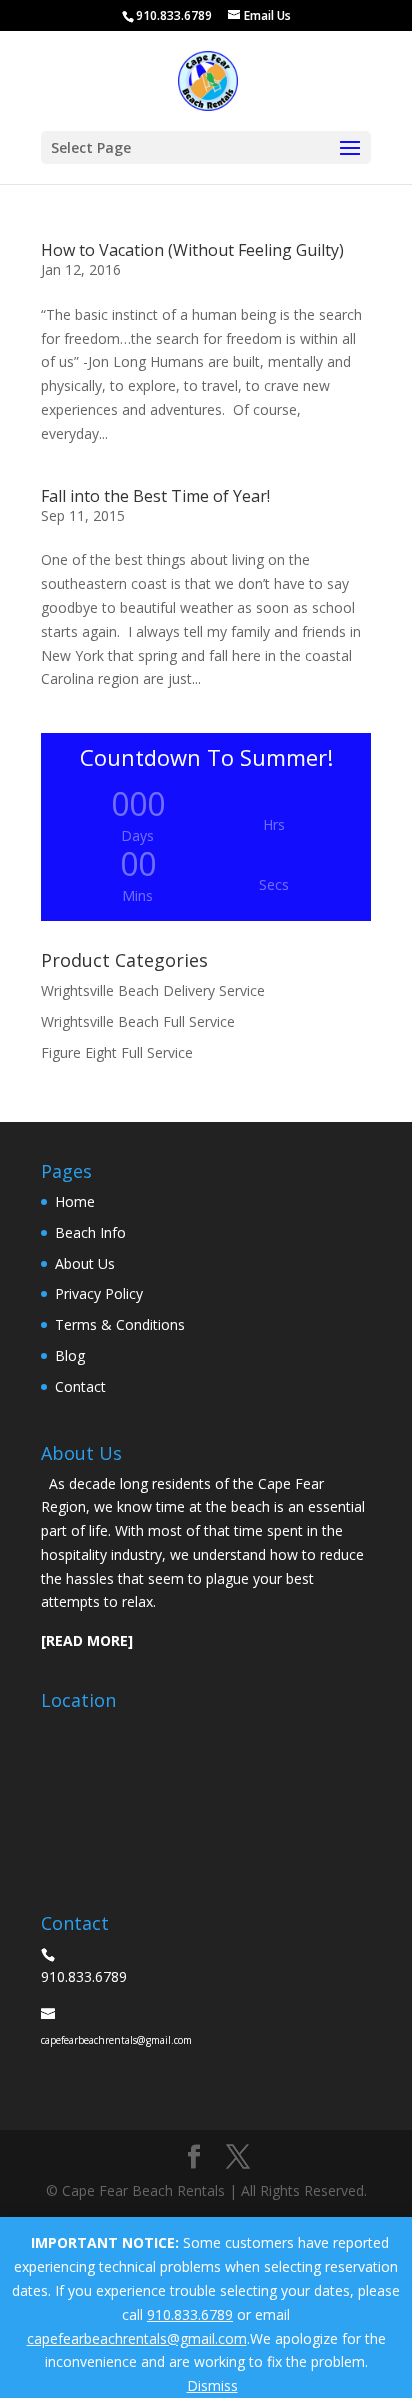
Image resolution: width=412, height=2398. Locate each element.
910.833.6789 (190, 2314)
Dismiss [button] (212, 2385)
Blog (70, 1355)
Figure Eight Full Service (117, 1052)
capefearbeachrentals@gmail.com (137, 2338)
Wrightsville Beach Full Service (138, 1021)
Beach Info (90, 1232)
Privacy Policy (99, 1293)
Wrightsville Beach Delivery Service (153, 990)
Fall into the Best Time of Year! (155, 496)
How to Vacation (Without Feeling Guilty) (192, 250)
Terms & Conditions (120, 1324)
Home (75, 1201)
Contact (80, 1386)
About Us (85, 1263)
